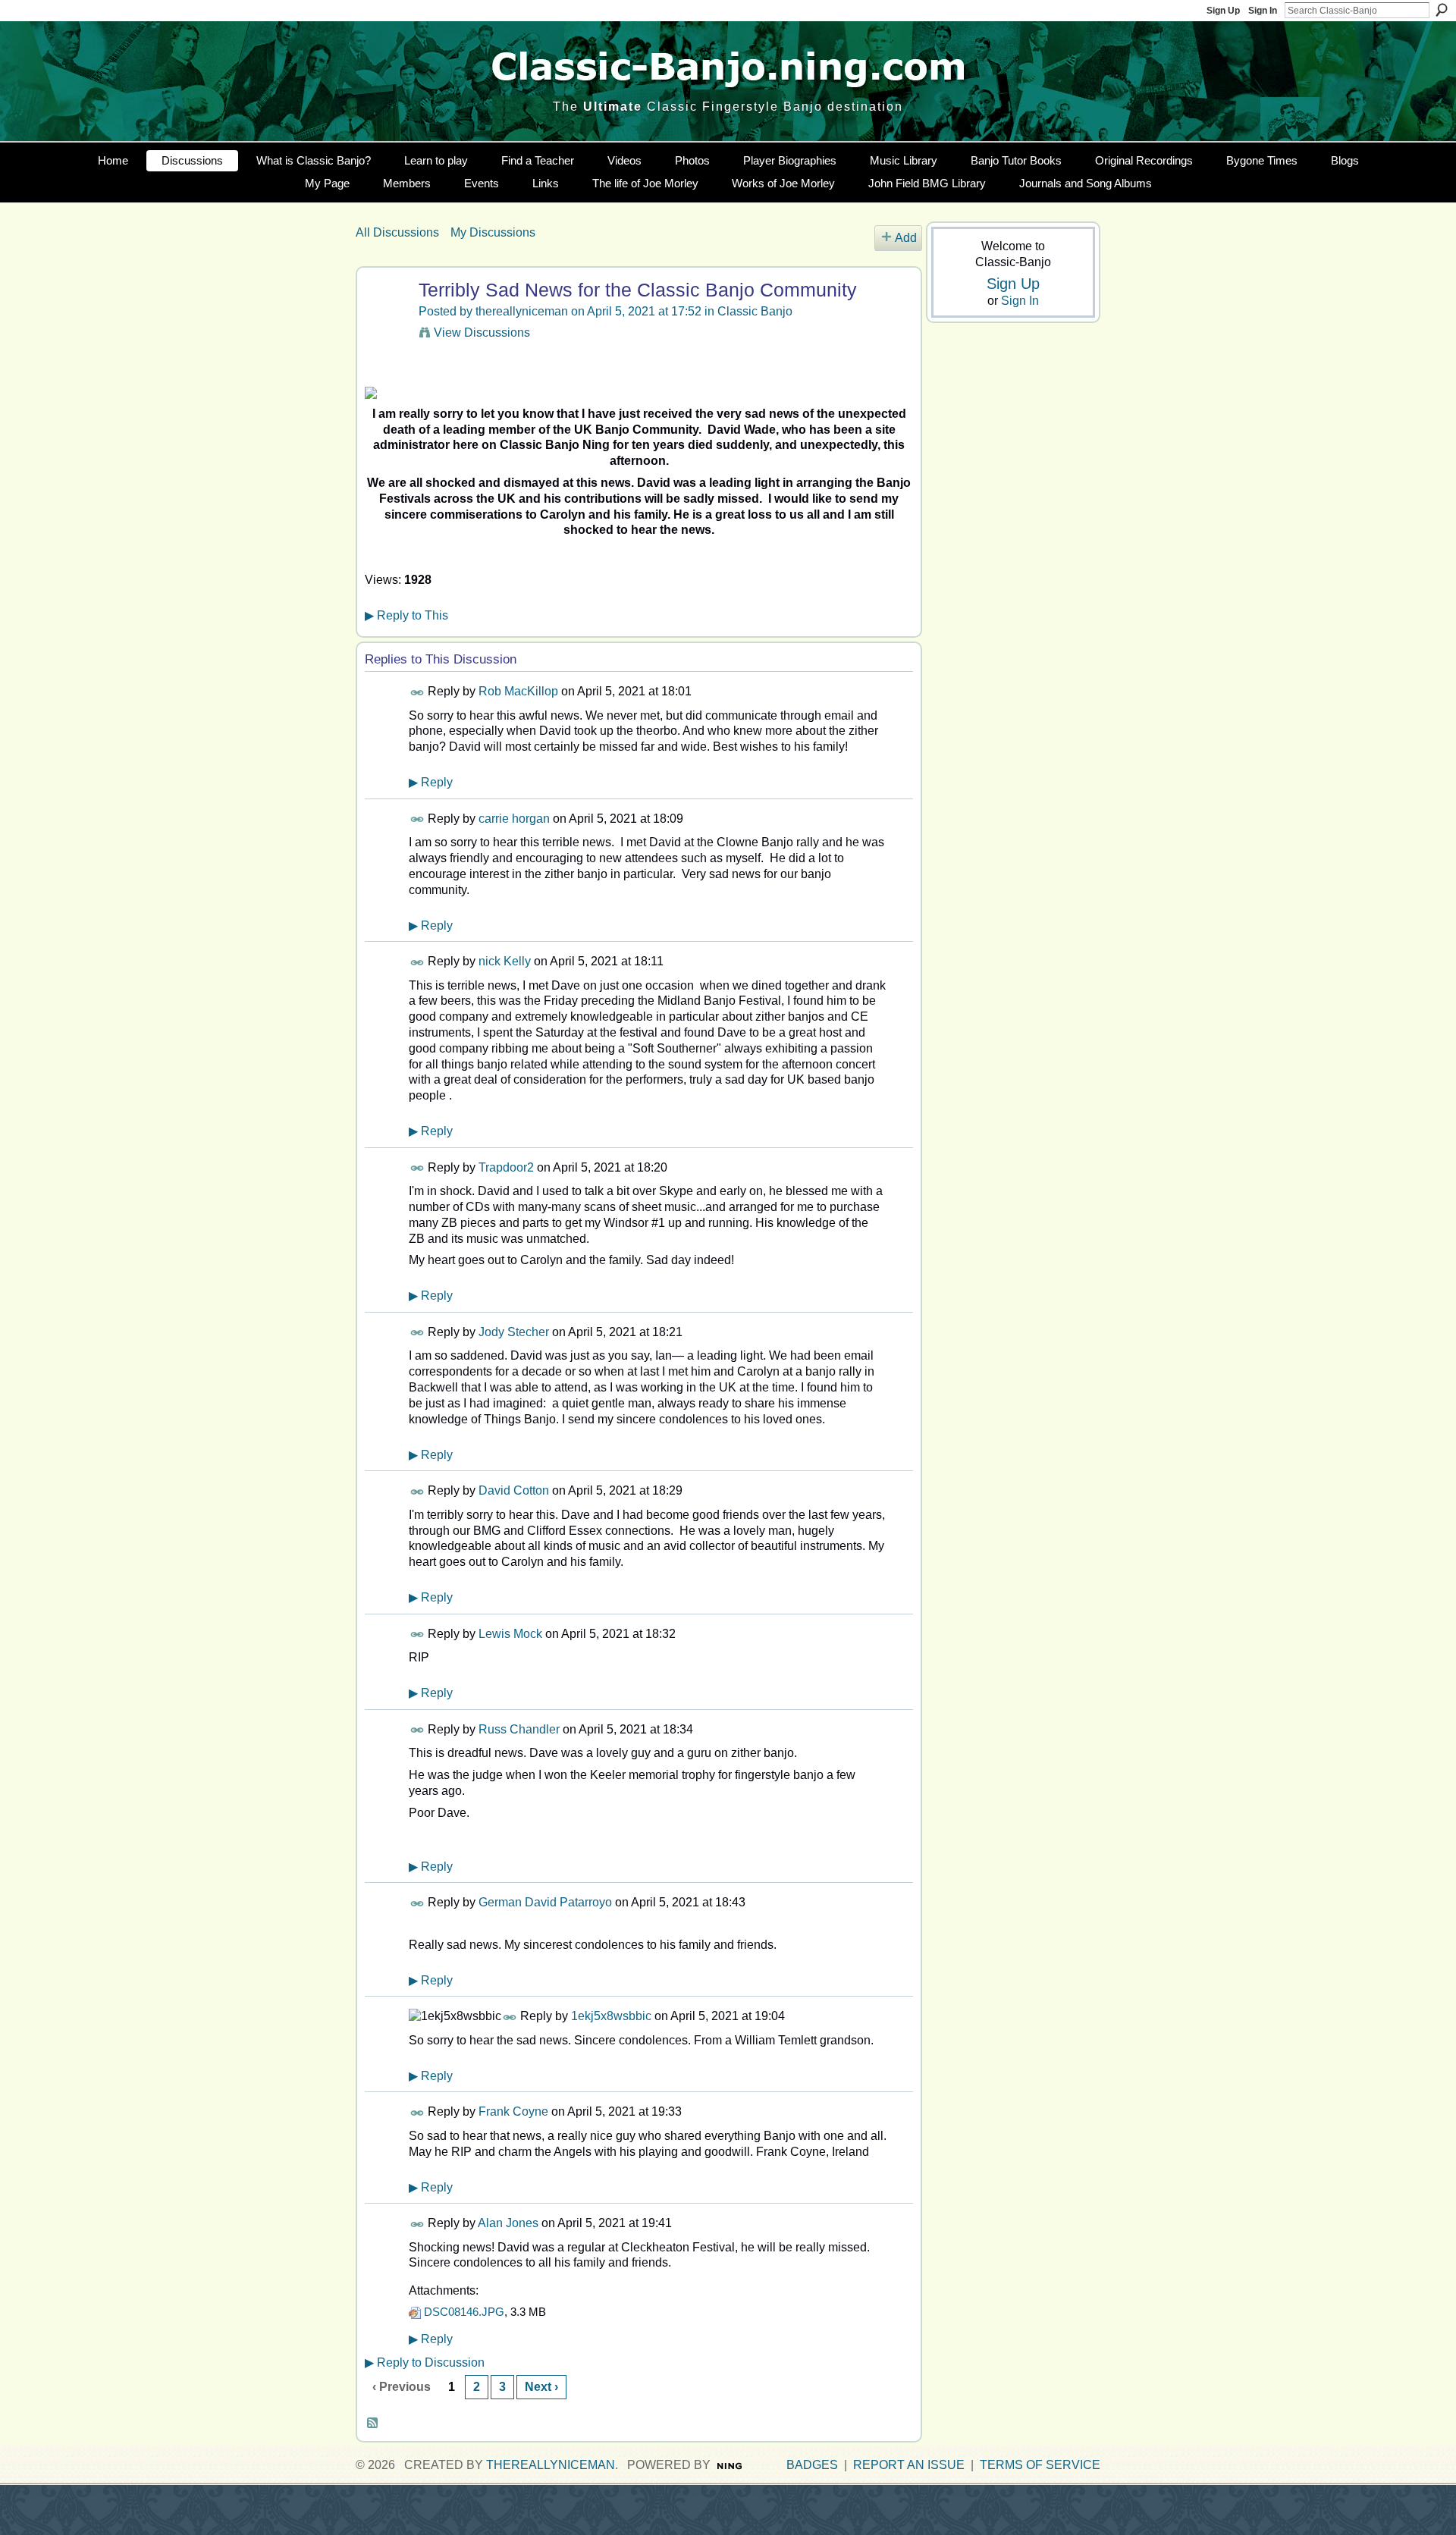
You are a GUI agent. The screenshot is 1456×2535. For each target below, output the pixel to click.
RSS (373, 2424)
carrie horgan (514, 819)
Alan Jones (508, 2223)
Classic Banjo (755, 311)
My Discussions (493, 232)
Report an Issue (909, 2465)
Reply (431, 782)
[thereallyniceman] (385, 319)
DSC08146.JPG (464, 2312)
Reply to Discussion (425, 2362)
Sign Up (1223, 11)
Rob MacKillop (518, 691)
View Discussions (482, 333)
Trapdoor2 (506, 1167)
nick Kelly (505, 961)
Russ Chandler (519, 1729)
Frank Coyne (513, 2111)
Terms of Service (1040, 2465)
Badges (812, 2465)
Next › (541, 2387)
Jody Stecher (514, 1332)
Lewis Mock (510, 1634)
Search (1442, 10)
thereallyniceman (522, 311)
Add (906, 238)
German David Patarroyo (545, 1902)
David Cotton (514, 1490)
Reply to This (406, 615)
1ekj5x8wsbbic (611, 2016)
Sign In (1263, 11)
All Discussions (397, 232)
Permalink (417, 693)
